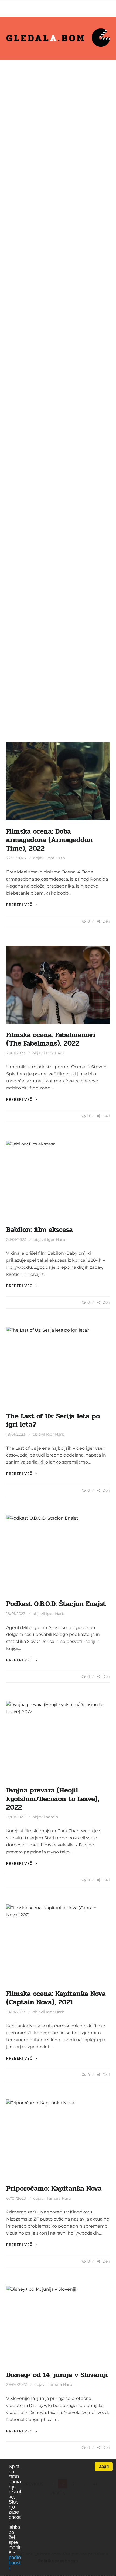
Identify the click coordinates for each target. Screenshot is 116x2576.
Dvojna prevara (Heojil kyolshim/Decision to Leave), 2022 (53, 1799)
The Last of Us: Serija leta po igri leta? (53, 1420)
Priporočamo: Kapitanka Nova (54, 2189)
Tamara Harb (59, 2198)
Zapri (104, 2466)
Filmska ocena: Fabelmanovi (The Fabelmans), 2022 (51, 1039)
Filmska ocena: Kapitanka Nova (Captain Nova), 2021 (56, 1998)
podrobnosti (15, 2562)
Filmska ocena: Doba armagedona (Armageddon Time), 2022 (49, 840)
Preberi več (20, 904)
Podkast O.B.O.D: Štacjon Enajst (56, 1604)
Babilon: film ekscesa (40, 1230)
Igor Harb (56, 858)
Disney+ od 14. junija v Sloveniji (57, 2375)
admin (52, 1817)
